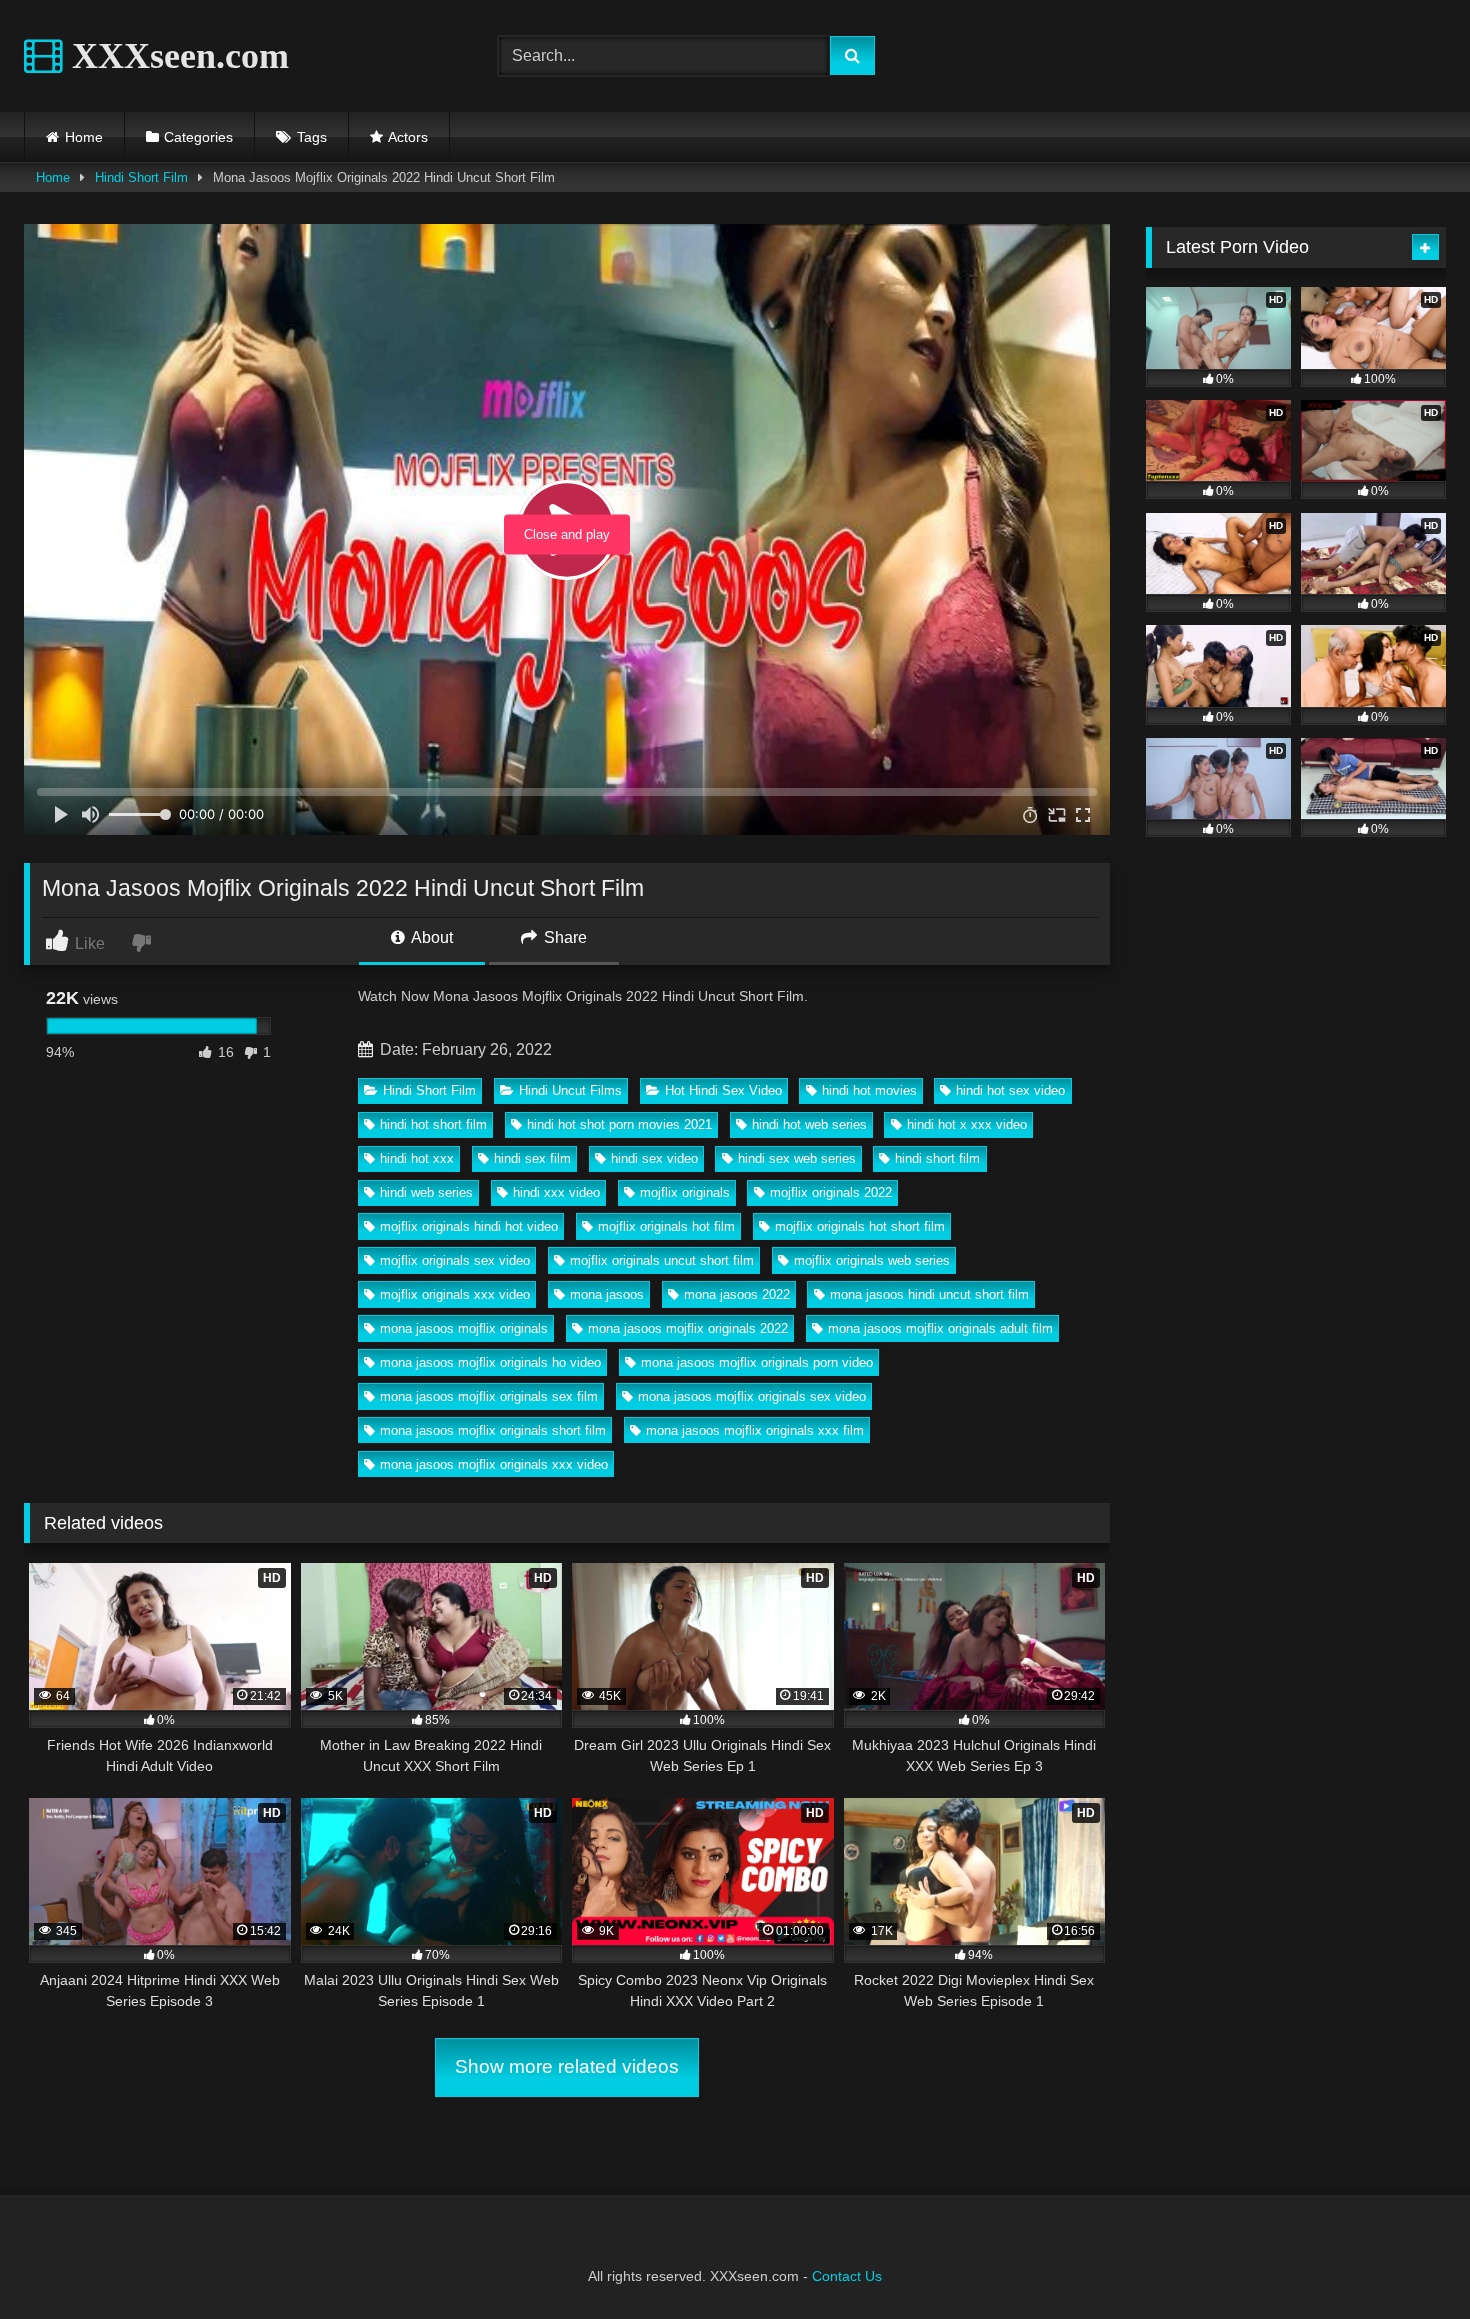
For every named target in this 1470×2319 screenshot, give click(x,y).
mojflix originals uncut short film (662, 1260)
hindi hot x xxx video (967, 1124)
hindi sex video (654, 1158)
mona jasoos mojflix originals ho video (490, 1362)
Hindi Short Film (141, 177)
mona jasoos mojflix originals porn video (757, 1362)
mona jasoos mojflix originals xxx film (755, 1430)
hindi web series (426, 1192)
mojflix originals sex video (455, 1260)
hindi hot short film (433, 1124)
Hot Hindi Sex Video (723, 1090)
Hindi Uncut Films (570, 1090)
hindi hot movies (869, 1090)
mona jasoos (607, 1294)
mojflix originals (685, 1192)
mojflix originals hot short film (860, 1226)
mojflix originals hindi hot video (469, 1226)
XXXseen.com (176, 56)
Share (563, 937)
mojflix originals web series (872, 1260)
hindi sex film (532, 1158)
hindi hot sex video (1010, 1090)
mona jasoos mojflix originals (464, 1328)
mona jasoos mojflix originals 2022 (688, 1328)
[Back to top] (1408, 2259)
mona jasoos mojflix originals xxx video (494, 1464)
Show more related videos (567, 2066)
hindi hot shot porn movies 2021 (619, 1124)
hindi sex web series (797, 1158)
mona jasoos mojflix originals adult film (940, 1328)
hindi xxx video (556, 1192)
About (430, 937)
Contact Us (847, 2276)
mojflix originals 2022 (831, 1192)
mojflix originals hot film (666, 1226)
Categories (198, 137)
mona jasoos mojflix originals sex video (752, 1396)
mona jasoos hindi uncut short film (929, 1294)
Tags (312, 137)
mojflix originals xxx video (455, 1294)
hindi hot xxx (417, 1158)
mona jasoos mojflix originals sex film (489, 1396)
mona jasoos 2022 (737, 1294)
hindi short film (937, 1158)
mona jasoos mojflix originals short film (493, 1430)
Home (84, 137)
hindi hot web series (809, 1124)
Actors (408, 137)
